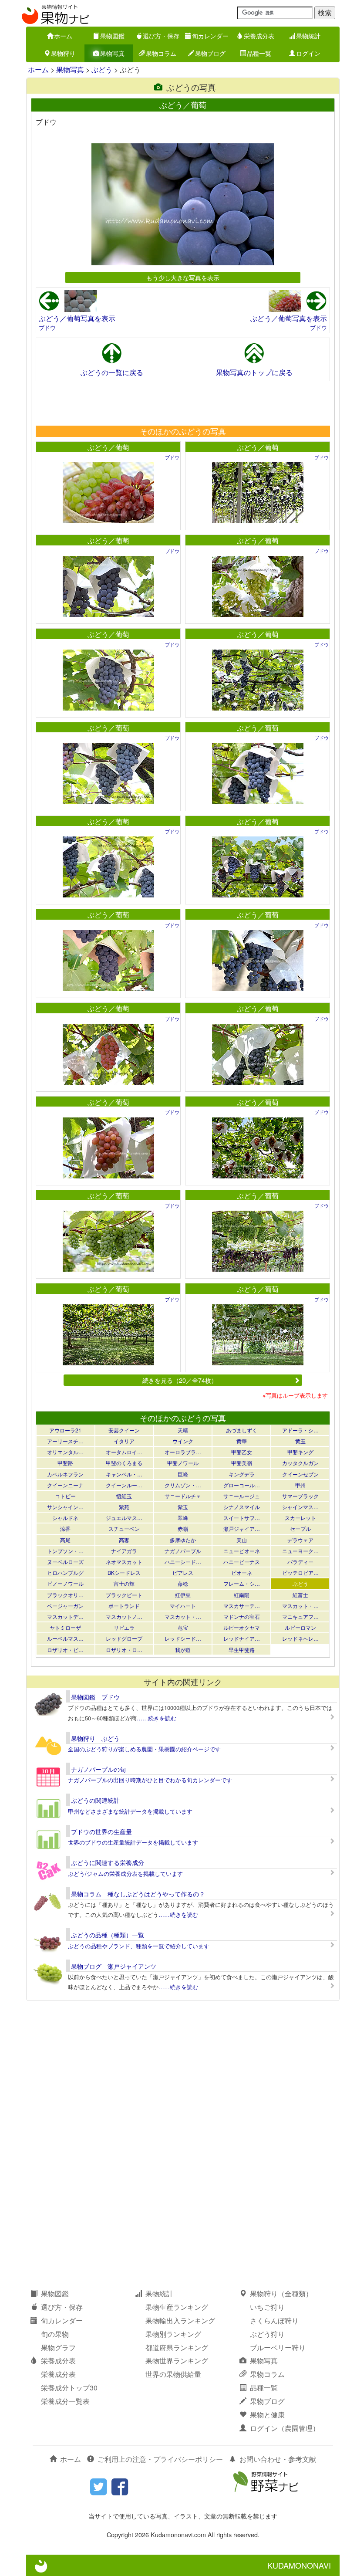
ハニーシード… (183, 1562)
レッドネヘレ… (300, 1638)
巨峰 (183, 1474)
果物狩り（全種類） (281, 2293)
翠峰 (183, 1518)
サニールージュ (242, 1496)
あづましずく (242, 1430)
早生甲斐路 (242, 1650)
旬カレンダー (210, 36)
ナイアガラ (124, 1551)
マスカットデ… (65, 1616)
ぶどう (102, 69)
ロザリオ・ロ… (124, 1650)
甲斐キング (300, 1452)
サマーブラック (300, 1496)
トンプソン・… (65, 1551)
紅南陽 (242, 1595)
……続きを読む (157, 1718)
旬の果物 (55, 2334)
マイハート (183, 1606)
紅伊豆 (183, 1595)
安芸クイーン (124, 1430)
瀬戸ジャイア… (242, 1528)
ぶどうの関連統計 (95, 1800)
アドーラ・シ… (300, 1430)
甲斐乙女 (242, 1452)
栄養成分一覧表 (65, 2401)
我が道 (183, 1650)
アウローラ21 (65, 1430)
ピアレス (183, 1572)
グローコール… (242, 1485)
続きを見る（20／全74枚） (180, 1380)
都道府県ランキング (177, 2348)
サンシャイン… (65, 1507)
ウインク (183, 1441)
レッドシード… (183, 1638)
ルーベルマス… (65, 1638)
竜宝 (183, 1627)
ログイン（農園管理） (285, 2428)
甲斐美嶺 (242, 1463)
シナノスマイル (242, 1507)
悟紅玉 (124, 1496)
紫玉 (183, 1507)
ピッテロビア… (300, 1572)
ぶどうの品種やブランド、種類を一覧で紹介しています (139, 1946)
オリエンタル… (65, 1452)
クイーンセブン (300, 1474)
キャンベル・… (124, 1474)
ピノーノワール (65, 1583)
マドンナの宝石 (242, 1616)
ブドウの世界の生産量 (101, 1831)
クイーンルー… (124, 1485)
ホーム (63, 36)
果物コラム (161, 53)
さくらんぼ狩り (274, 2320)
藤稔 (183, 1583)
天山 (242, 1540)
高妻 (124, 1540)
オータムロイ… (124, 1452)
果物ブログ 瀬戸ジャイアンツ (114, 1966)
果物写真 (112, 53)
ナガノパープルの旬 (98, 1769)
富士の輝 (124, 1583)
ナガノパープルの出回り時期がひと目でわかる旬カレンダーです (150, 1780)
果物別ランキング (173, 2334)
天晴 (183, 1430)
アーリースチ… (65, 1441)
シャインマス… (300, 1507)
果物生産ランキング (177, 2307)
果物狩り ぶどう (95, 1738)
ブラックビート (124, 1595)
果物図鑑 (112, 36)
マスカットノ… (124, 1616)
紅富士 (300, 1595)
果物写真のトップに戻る (254, 372)
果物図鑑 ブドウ (95, 1697)
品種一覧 (259, 53)
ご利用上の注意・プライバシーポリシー (160, 2459)
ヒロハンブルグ (65, 1572)
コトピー (65, 1496)
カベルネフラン (65, 1474)
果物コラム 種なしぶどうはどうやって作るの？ (138, 1894)
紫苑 (124, 1507)
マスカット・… (300, 1606)
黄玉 (300, 1441)
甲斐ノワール (183, 1463)
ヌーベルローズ (65, 1562)
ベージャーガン (65, 1606)
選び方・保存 (161, 36)
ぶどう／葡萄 (108, 447)
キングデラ (242, 1474)
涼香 (65, 1528)
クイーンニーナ (65, 1485)
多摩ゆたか (183, 1540)
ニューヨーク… (300, 1551)
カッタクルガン (300, 1463)
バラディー (300, 1562)
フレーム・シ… (242, 1583)
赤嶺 (183, 1528)
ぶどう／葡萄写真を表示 (77, 318)
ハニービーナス (242, 1562)
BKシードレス (124, 1572)
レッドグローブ (124, 1638)
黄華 (242, 1441)
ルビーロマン (300, 1627)
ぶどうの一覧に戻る (112, 372)
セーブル (300, 1528)
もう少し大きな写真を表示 (183, 277)
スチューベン (124, 1528)
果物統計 (308, 36)
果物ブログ (210, 53)
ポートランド (124, 1606)
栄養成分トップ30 (69, 2388)
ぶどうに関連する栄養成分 (108, 1862)
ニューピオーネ (242, 1551)
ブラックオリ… (65, 1595)
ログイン (308, 53)
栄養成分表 (259, 36)
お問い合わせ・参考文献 (278, 2459)
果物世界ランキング (177, 2361)
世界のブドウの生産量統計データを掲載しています (133, 1842)
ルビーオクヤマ (242, 1627)
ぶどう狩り (267, 2334)
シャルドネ (65, 1518)
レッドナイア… (242, 1638)
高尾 (65, 1540)
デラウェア (300, 1540)
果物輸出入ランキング (180, 2320)
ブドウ (47, 327)
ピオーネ (242, 1572)
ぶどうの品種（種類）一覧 (108, 1935)
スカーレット (300, 1518)
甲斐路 (65, 1463)
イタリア (124, 1441)
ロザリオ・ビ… (65, 1650)
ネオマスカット (124, 1562)
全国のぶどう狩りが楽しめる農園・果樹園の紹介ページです (144, 1749)
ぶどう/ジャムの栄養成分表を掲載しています (125, 1874)
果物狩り (63, 53)
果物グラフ (58, 2348)
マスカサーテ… (242, 1606)
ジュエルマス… (124, 1518)
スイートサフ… (242, 1518)
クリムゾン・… (183, 1485)
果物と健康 (267, 2415)
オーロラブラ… (183, 1452)
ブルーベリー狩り (278, 2348)
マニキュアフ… (300, 1616)
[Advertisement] (182, 403)
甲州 (300, 1485)
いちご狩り (267, 2307)
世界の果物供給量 (173, 2374)
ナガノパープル (183, 1551)
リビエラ (124, 1627)
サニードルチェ (183, 1496)
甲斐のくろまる (124, 1463)
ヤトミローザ (65, 1627)
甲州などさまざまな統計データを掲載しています (130, 1811)
